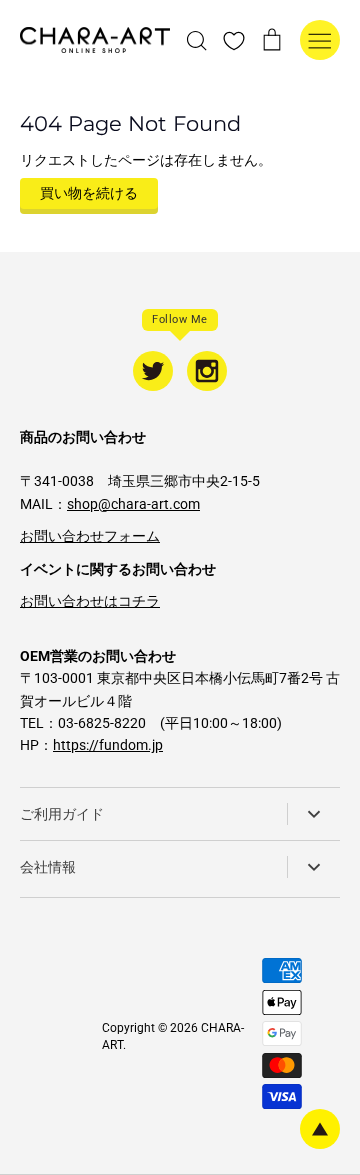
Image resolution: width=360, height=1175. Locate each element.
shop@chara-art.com (133, 504)
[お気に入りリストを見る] (234, 40)
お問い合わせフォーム (90, 536)
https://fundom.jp (108, 745)
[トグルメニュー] (320, 40)
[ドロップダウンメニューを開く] (313, 814)
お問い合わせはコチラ (90, 601)
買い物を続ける (89, 193)
